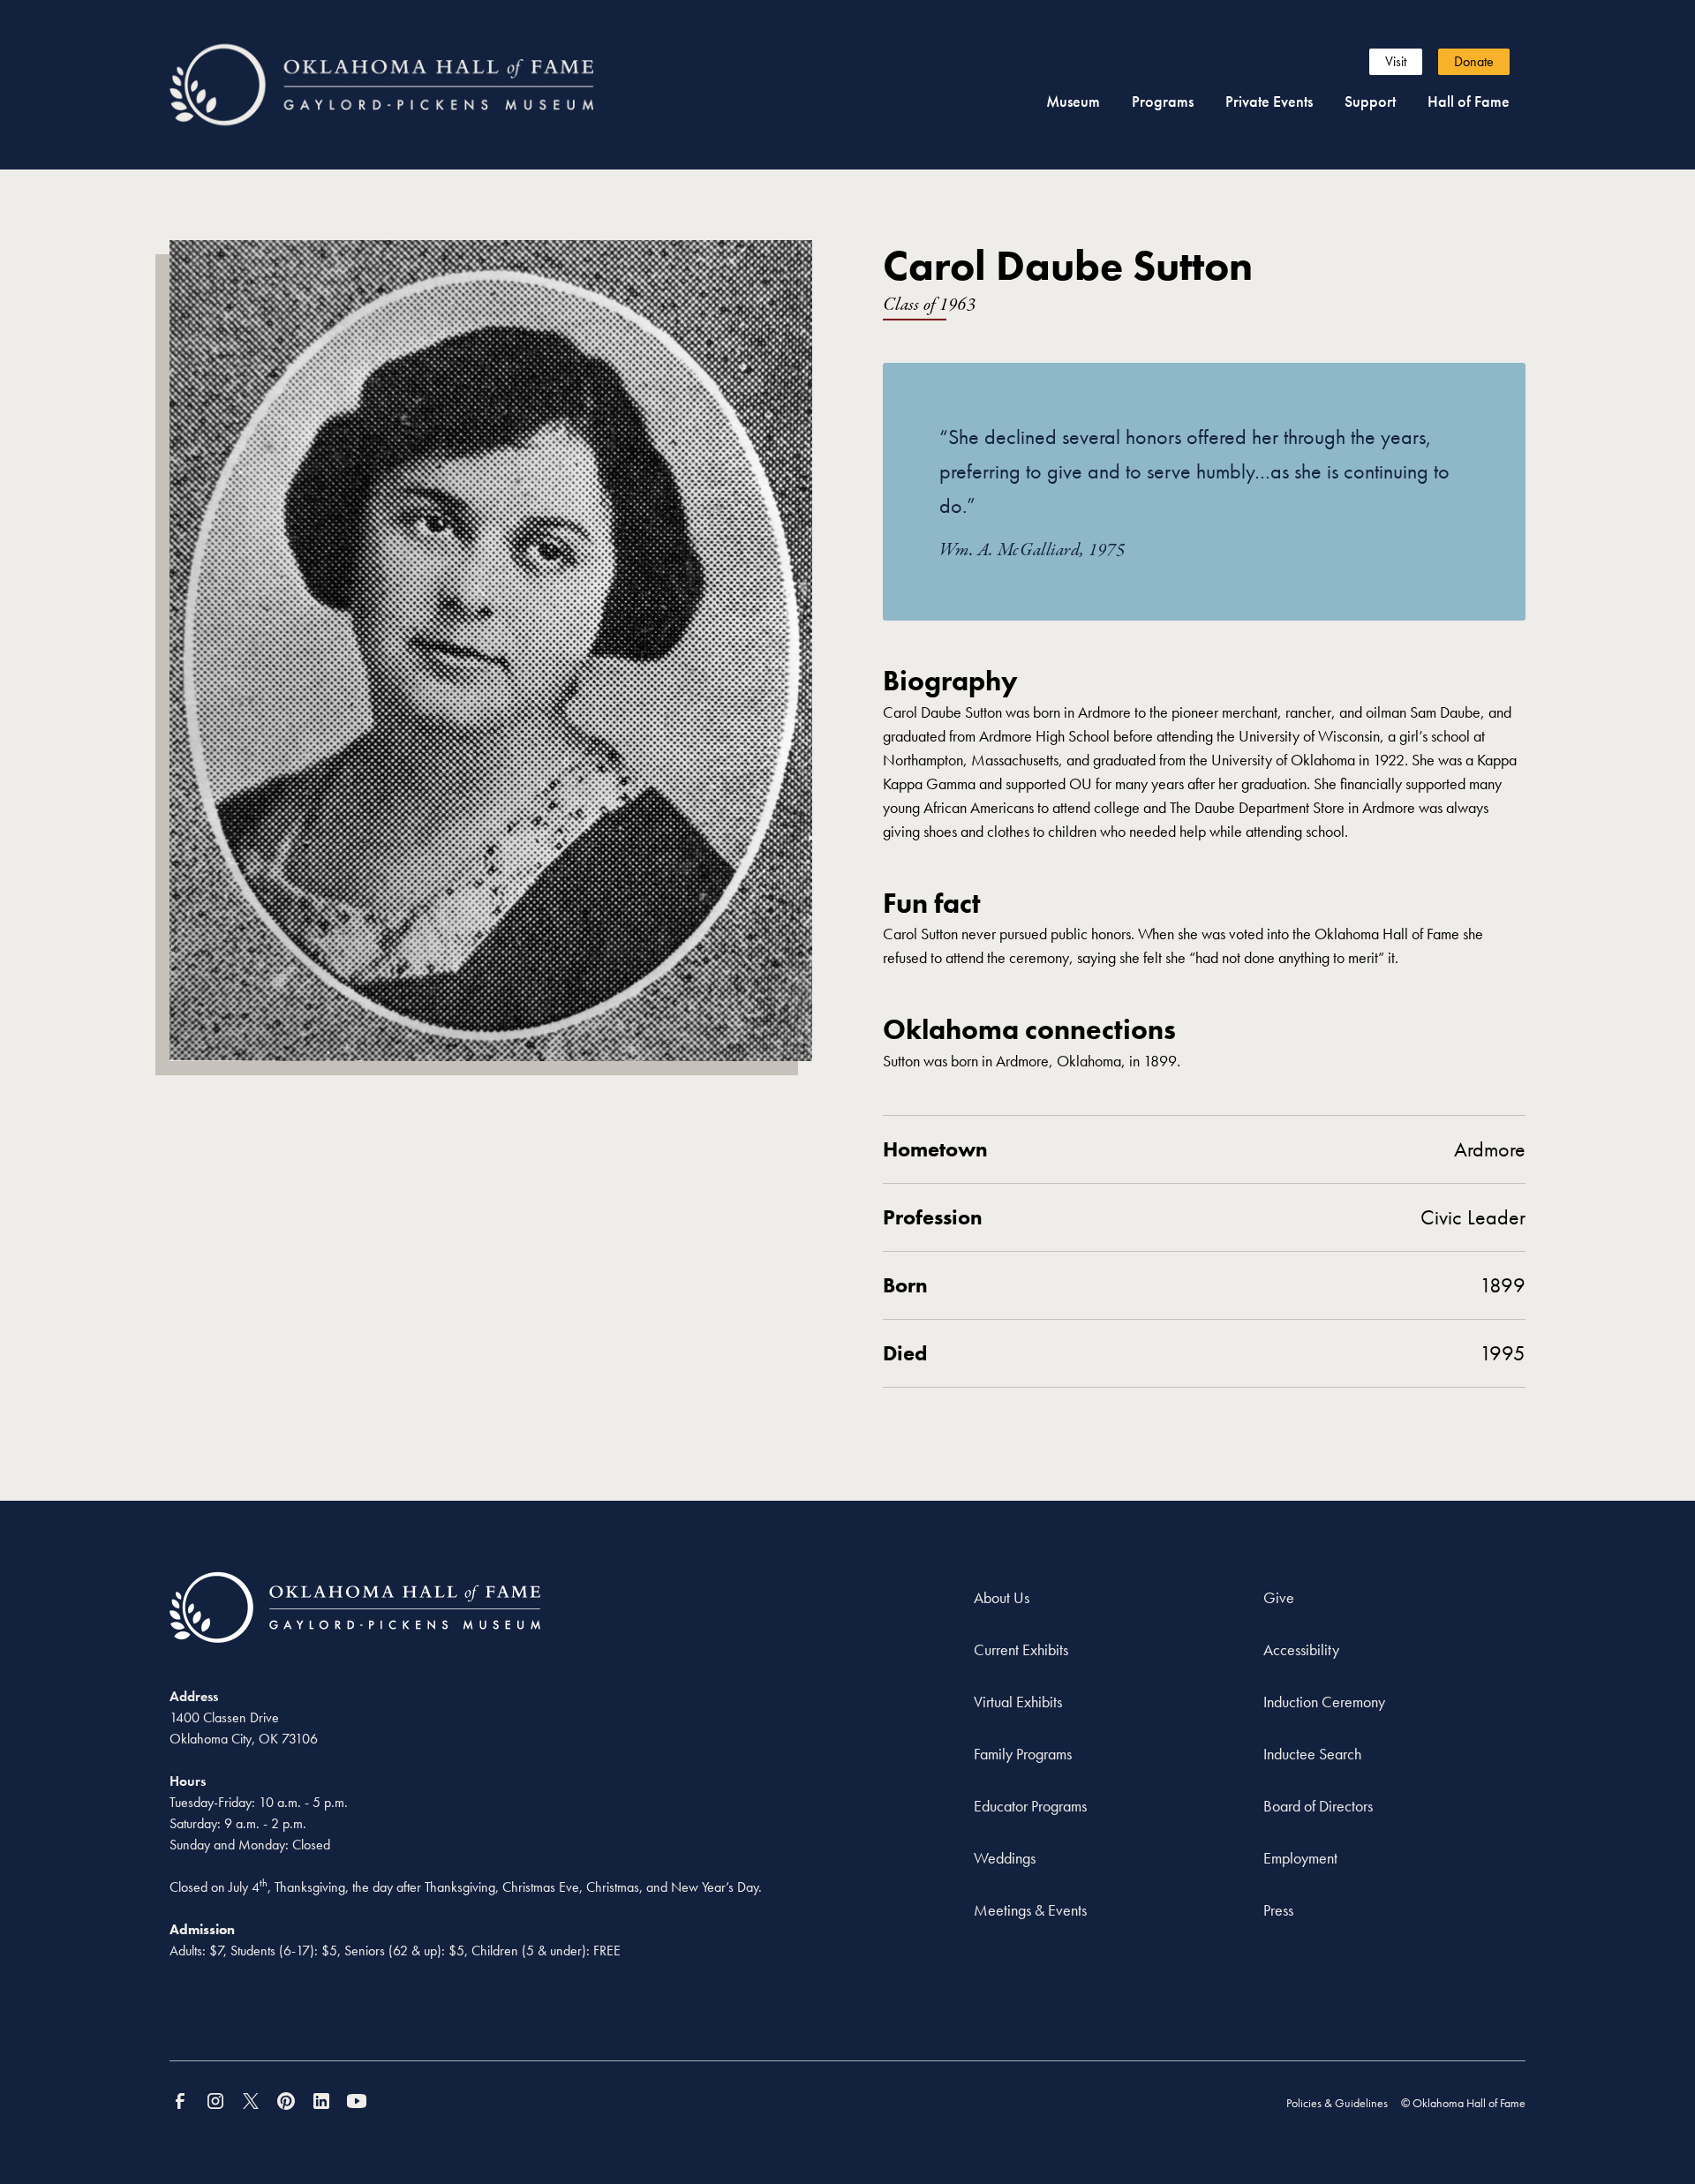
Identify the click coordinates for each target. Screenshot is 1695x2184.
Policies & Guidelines (1337, 2103)
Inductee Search (1312, 1754)
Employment (1300, 1858)
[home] (414, 84)
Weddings (1005, 1858)
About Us (1002, 1597)
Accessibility (1301, 1649)
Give (1279, 1597)
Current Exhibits (1021, 1649)
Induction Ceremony (1324, 1702)
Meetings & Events (1030, 1910)
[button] (1073, 101)
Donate (1474, 61)
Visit (1396, 61)
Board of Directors (1318, 1806)
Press (1278, 1910)
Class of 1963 (929, 305)
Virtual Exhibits (1018, 1702)
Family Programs (1023, 1754)
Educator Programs (1030, 1806)
